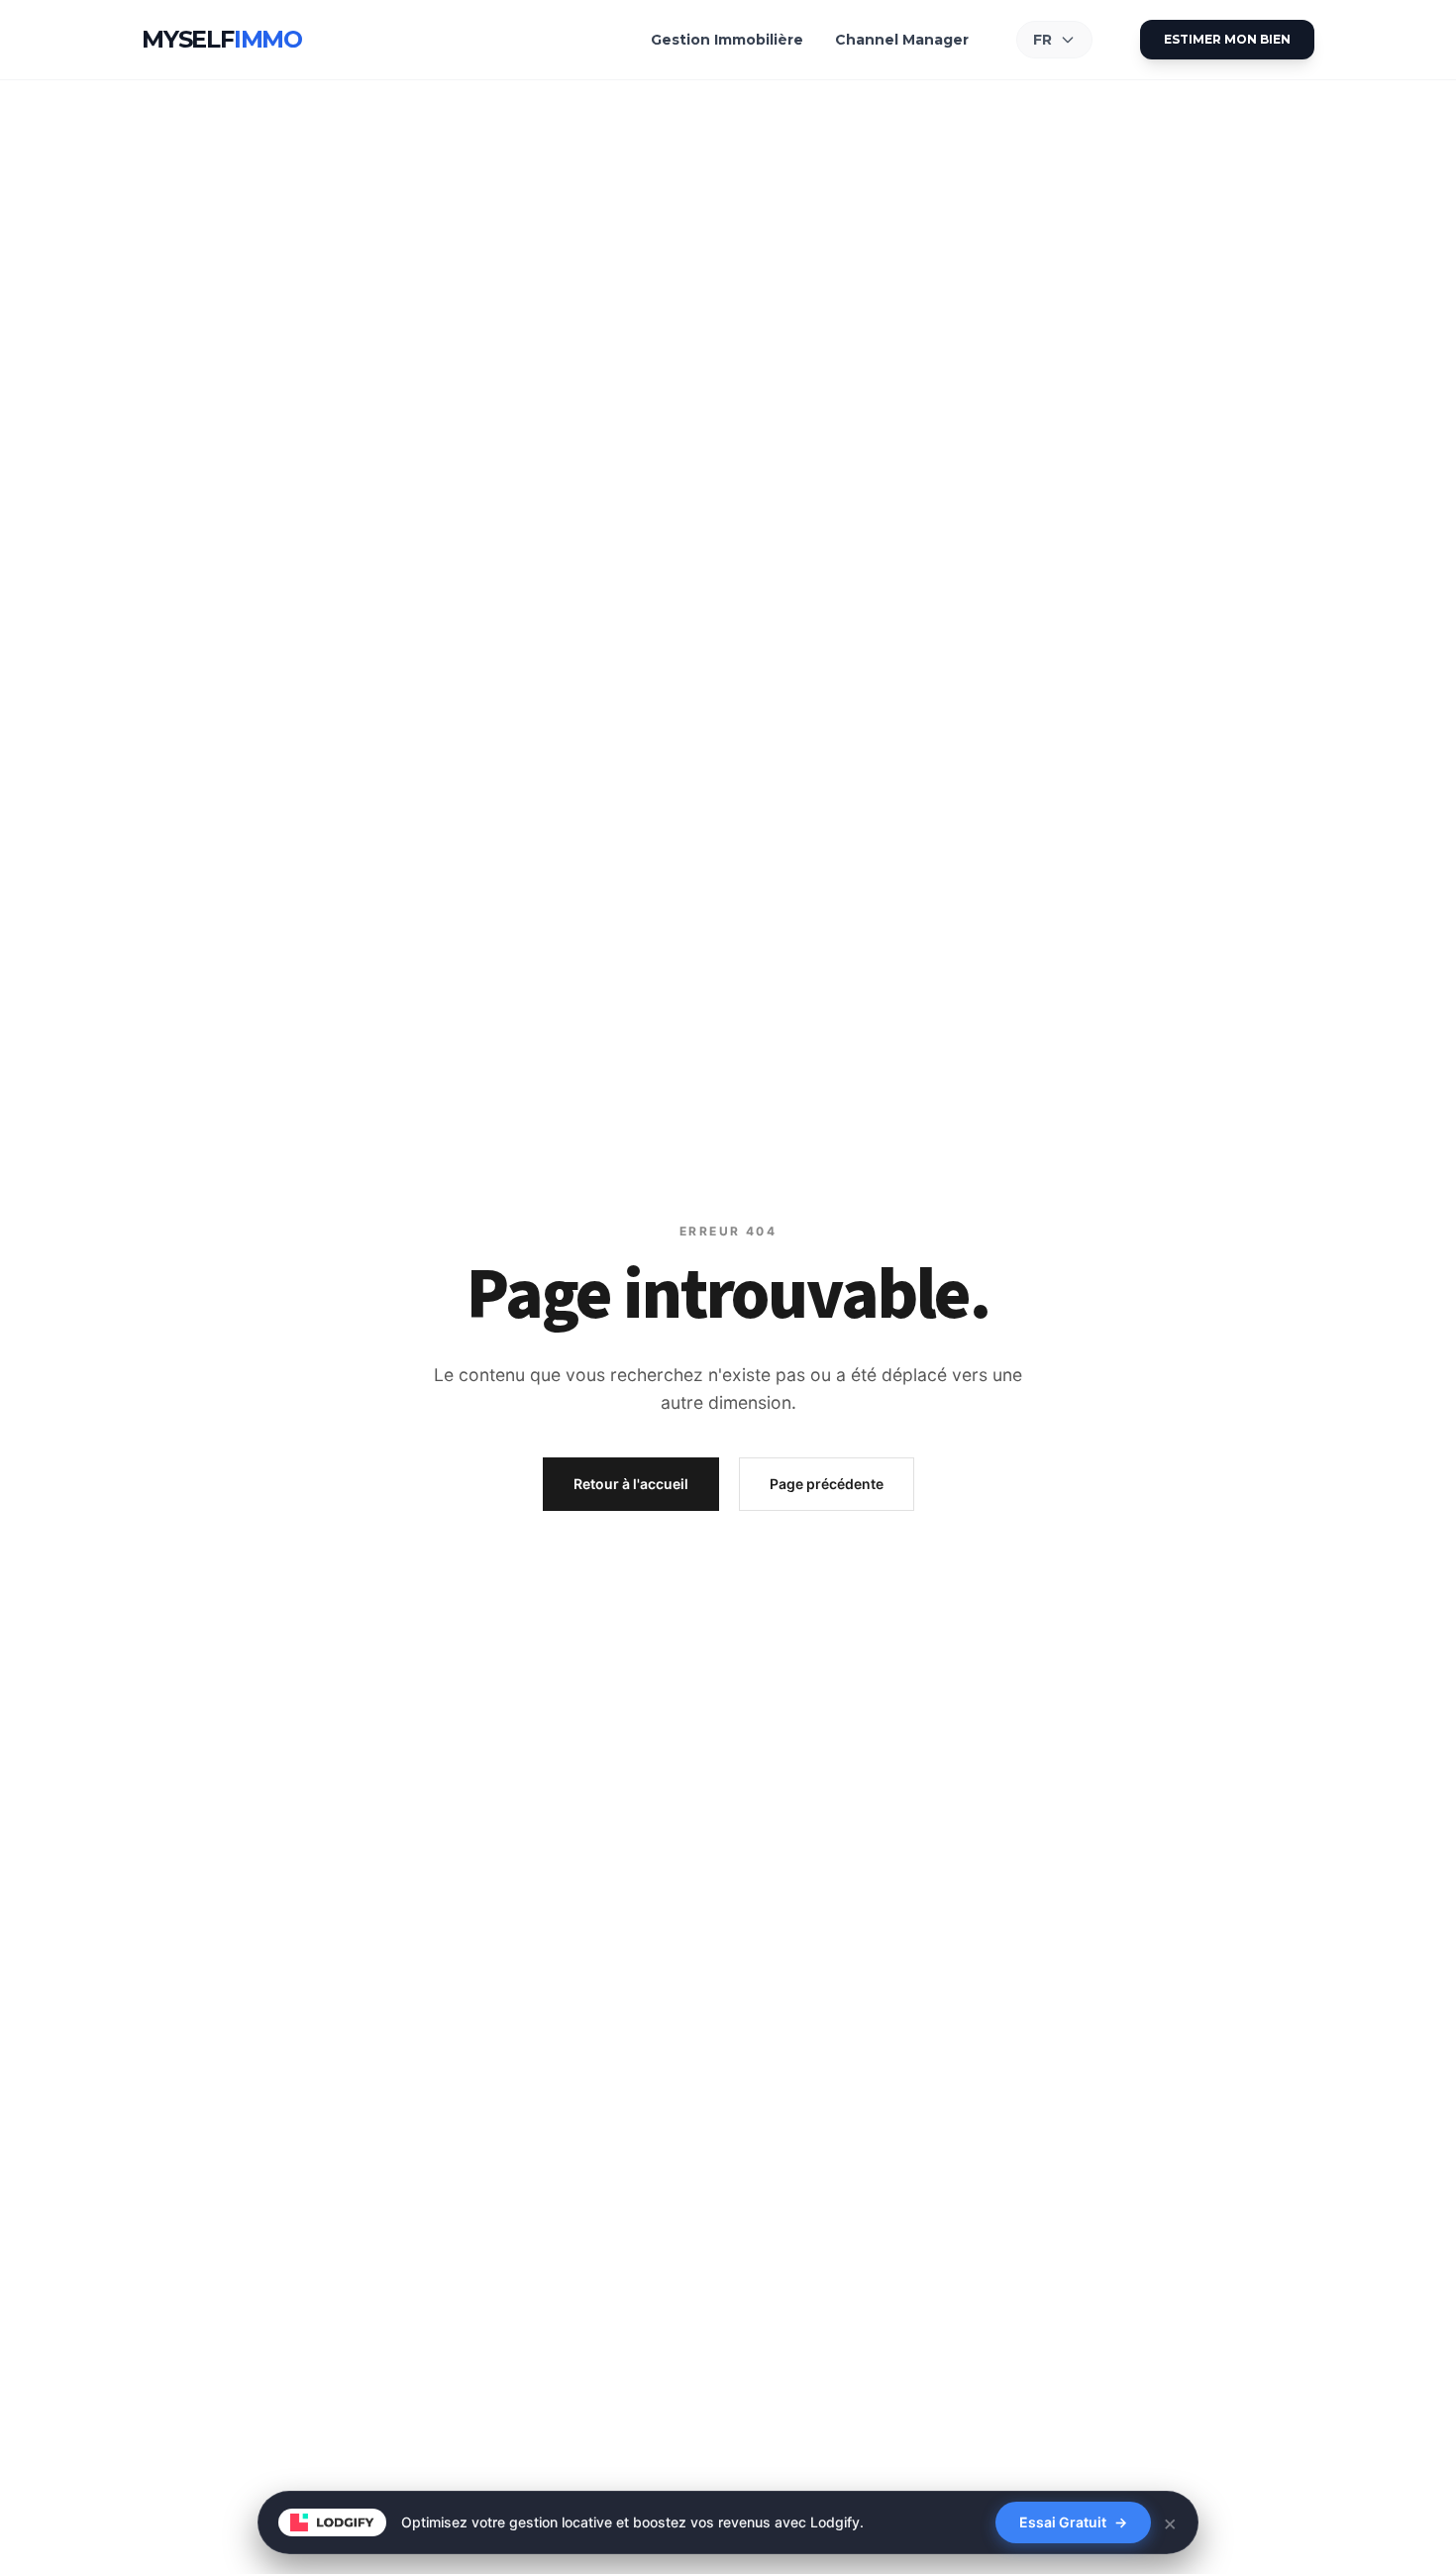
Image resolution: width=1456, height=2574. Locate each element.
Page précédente (827, 1484)
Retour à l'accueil (631, 1484)
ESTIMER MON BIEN (1227, 39)
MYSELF (222, 39)
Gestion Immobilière (727, 40)
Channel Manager (902, 40)
